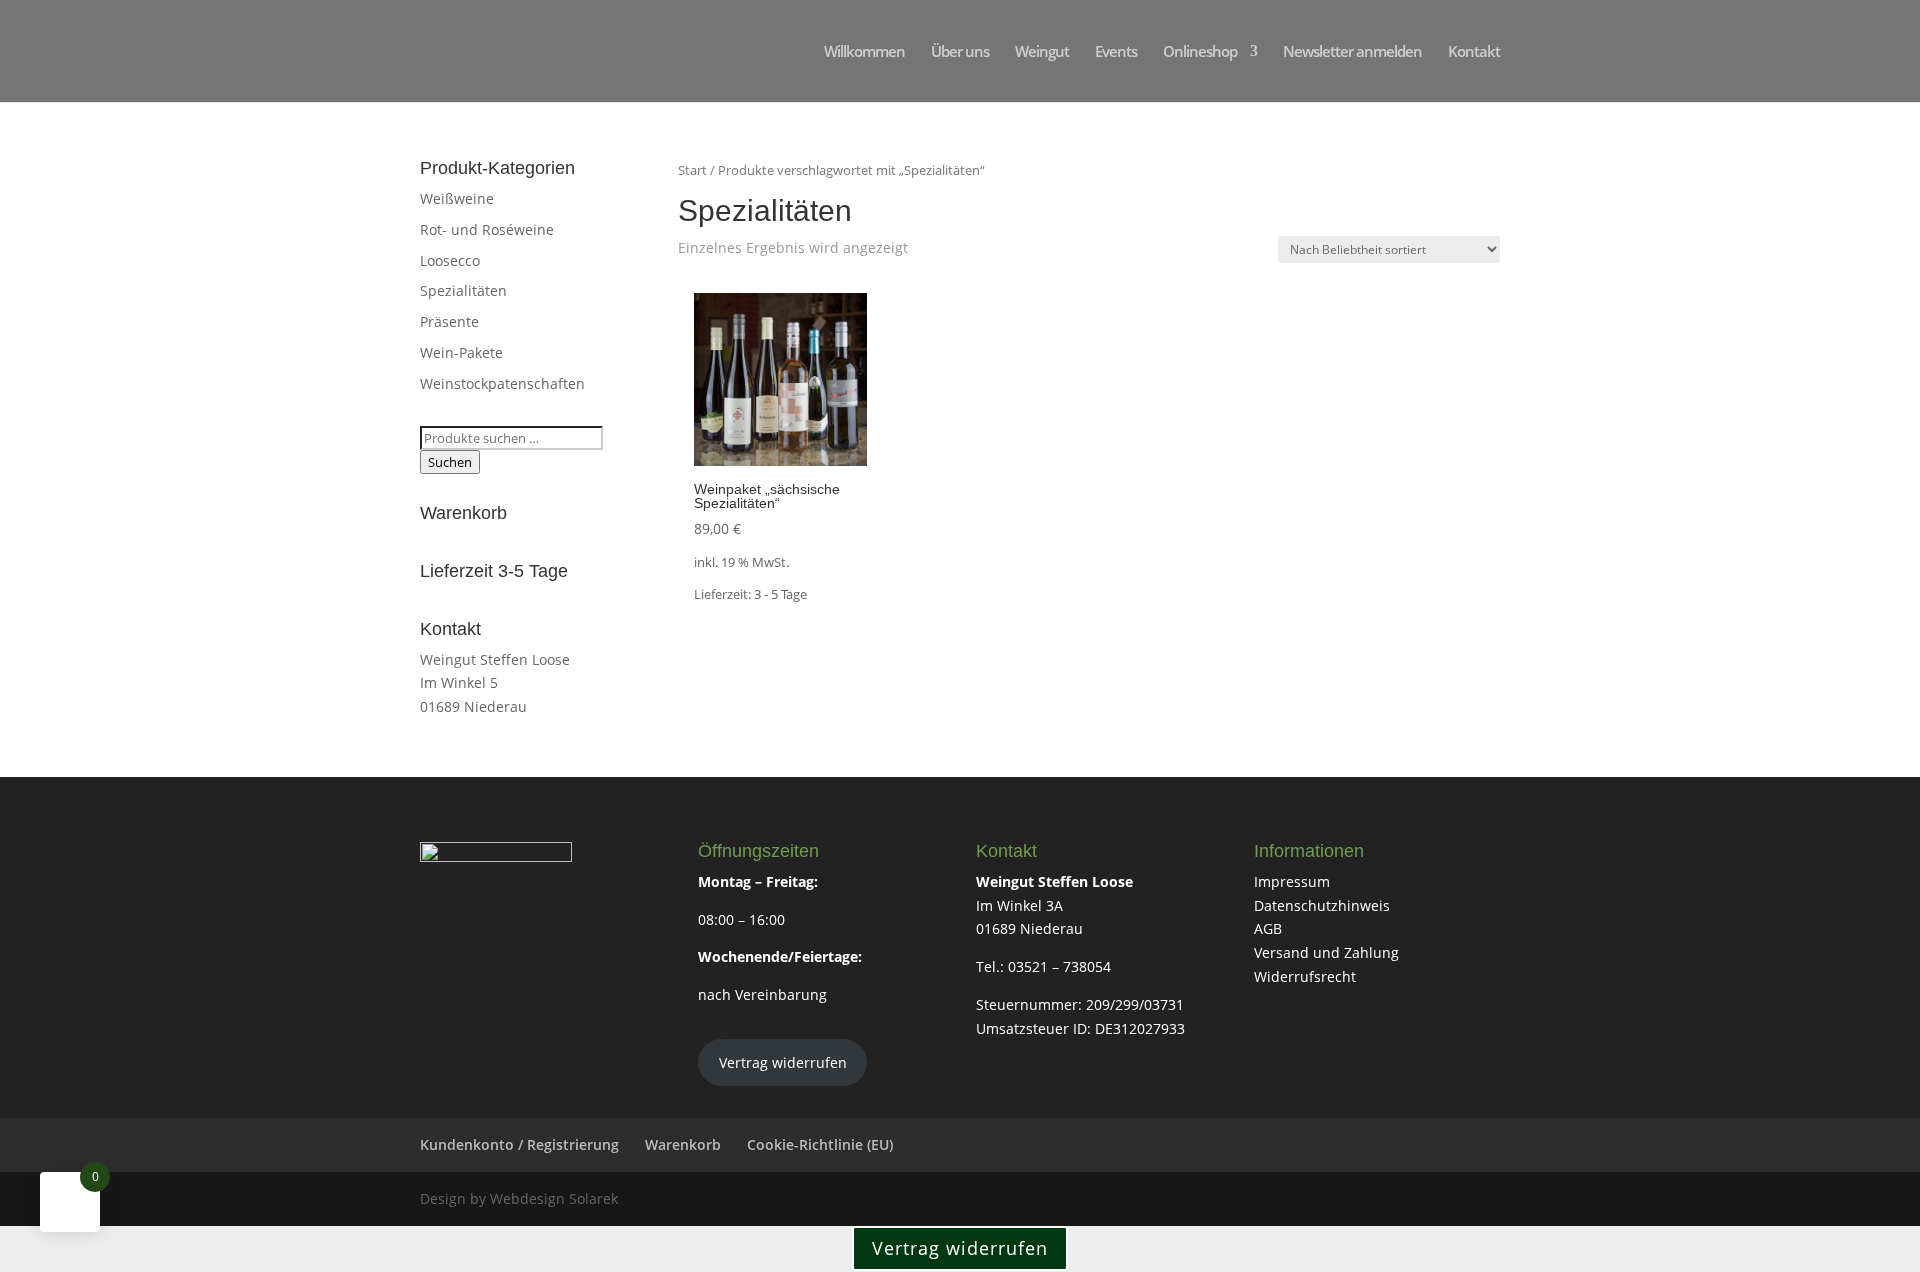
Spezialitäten (463, 290)
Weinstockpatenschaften (502, 383)
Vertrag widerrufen (783, 1062)
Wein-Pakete (461, 352)
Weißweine (457, 198)
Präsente (449, 321)
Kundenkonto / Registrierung (519, 1144)
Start (692, 170)
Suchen (450, 462)
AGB (1268, 928)
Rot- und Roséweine (487, 229)
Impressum (1292, 881)
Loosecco (450, 260)
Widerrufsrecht (1305, 976)
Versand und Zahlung (1326, 952)
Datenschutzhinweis (1322, 905)
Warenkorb (683, 1144)
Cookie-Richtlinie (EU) (820, 1144)
